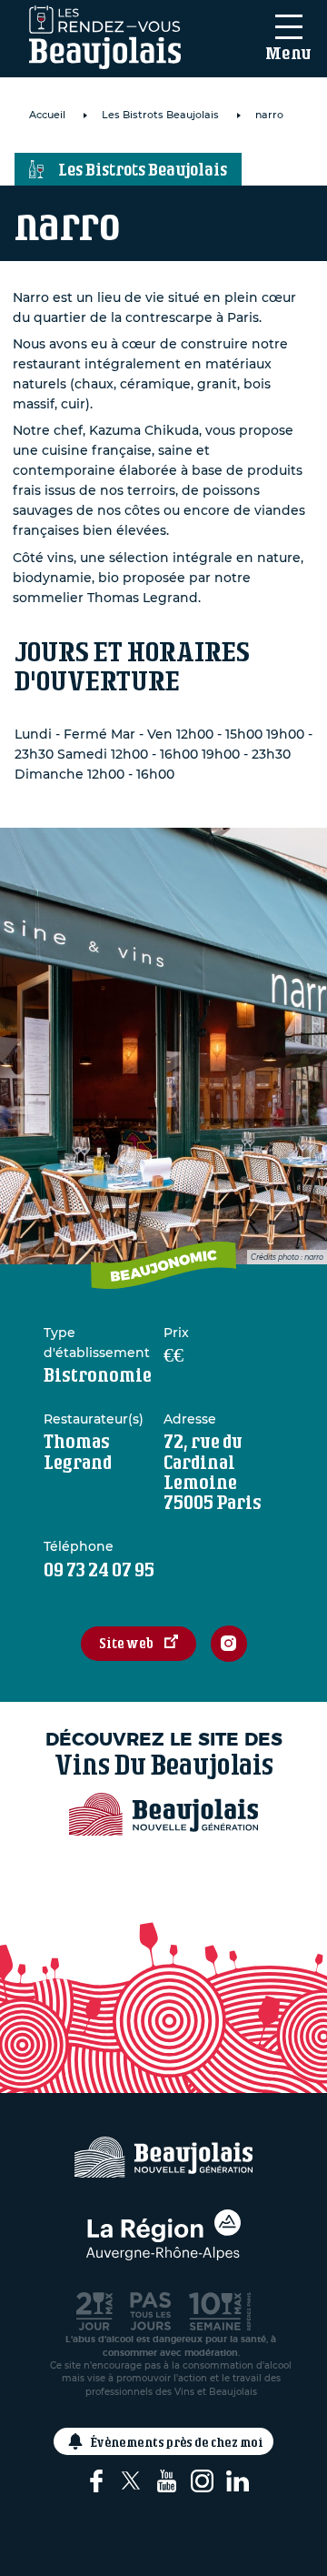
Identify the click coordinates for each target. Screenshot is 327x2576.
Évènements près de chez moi (177, 2442)
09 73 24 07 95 (99, 1570)
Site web (126, 1643)
